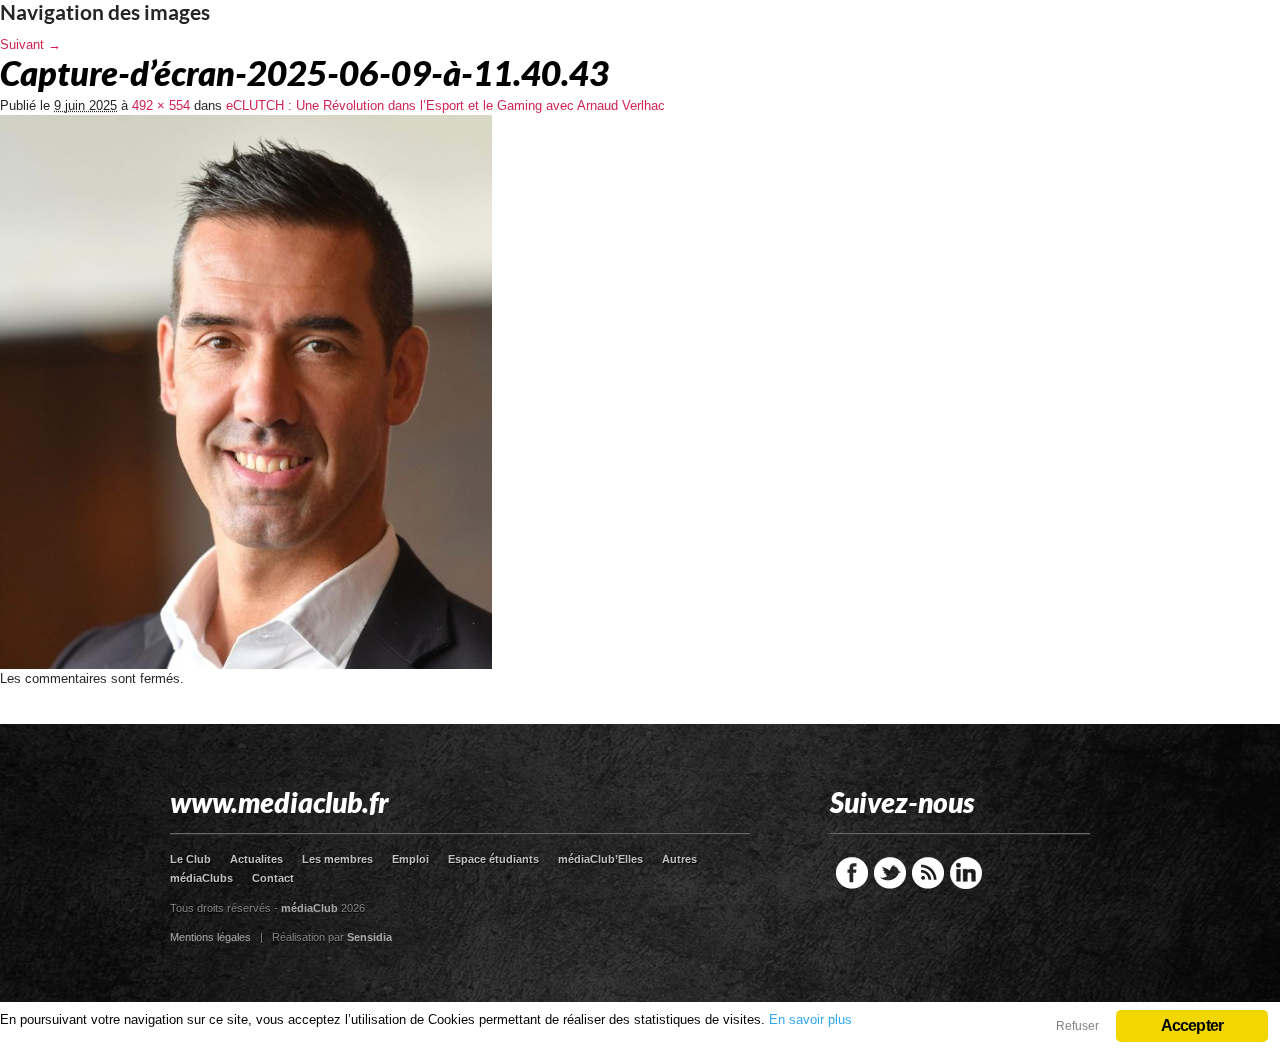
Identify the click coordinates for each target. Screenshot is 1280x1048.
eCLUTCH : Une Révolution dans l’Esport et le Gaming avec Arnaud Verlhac (445, 105)
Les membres (337, 859)
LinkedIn (966, 873)
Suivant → (30, 44)
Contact (273, 878)
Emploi (410, 859)
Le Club (190, 859)
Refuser (1077, 1026)
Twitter (890, 873)
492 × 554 (161, 105)
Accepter (1192, 1025)
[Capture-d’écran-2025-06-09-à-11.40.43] (246, 664)
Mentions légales (210, 937)
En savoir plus (810, 1019)
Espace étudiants (493, 859)
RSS (928, 873)
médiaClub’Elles (600, 859)
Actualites (256, 859)
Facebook (852, 873)
